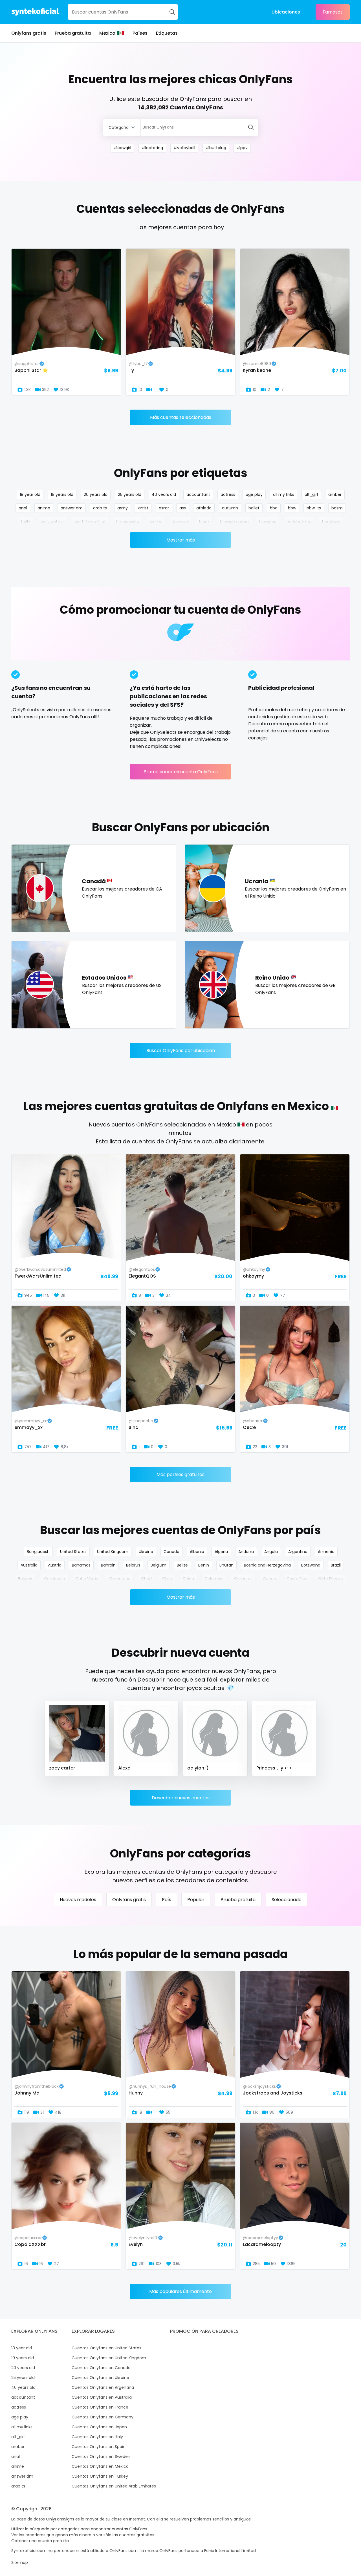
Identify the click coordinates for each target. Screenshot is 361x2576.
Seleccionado (287, 1900)
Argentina (298, 1552)
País (167, 1900)
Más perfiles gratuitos (180, 1474)
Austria (55, 1565)
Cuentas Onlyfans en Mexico (100, 2466)
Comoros (243, 1579)
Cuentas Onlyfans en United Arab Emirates (114, 2486)
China (188, 1579)
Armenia (326, 1552)
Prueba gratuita (73, 33)
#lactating (152, 148)
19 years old (62, 494)
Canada (171, 1552)
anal (23, 508)
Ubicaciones (286, 12)
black (204, 522)
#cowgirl (122, 148)
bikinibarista (128, 522)
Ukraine (146, 1552)
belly (26, 522)
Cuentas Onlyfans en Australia (102, 2397)
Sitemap (20, 2562)
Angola (271, 1552)
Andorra (246, 1552)
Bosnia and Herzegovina (267, 1565)
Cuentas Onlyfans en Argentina (103, 2387)
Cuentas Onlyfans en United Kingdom (109, 2358)
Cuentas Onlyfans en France (100, 2407)
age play (254, 494)
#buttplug (216, 148)
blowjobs (268, 522)
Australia (29, 1565)
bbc (274, 508)
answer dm (72, 508)
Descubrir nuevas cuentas (181, 1798)
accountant (198, 494)
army (123, 508)
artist (143, 508)
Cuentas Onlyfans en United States (106, 2348)
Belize (182, 1565)
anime (44, 508)
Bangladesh (38, 1552)
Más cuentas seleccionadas (181, 417)
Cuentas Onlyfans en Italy (97, 2437)
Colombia (214, 1579)
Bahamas (81, 1565)
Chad (146, 1579)
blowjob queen (234, 522)
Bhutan (226, 1565)
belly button (52, 522)
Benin (204, 1565)
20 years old (96, 494)
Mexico (107, 33)
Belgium (159, 1565)
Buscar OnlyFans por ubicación (181, 1050)
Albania (197, 1552)
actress (228, 494)
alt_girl (311, 494)
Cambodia (54, 1579)
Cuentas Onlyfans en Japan (99, 2427)
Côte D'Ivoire (331, 1579)
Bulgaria (26, 1579)
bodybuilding (299, 522)
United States (73, 1552)
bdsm (337, 508)
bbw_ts (314, 508)
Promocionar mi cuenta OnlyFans (181, 772)
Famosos (333, 12)
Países (140, 33)
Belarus (133, 1565)
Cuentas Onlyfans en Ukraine (100, 2378)
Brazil (336, 1565)
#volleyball (184, 148)
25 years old (130, 494)
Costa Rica (297, 1579)
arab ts (100, 508)
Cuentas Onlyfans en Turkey (100, 2476)
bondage (331, 522)
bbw (292, 508)
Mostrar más (181, 540)
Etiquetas (167, 33)
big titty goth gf (90, 522)
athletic (204, 508)
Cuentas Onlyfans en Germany (103, 2417)
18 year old (30, 494)
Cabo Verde (87, 1579)
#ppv (242, 148)
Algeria (221, 1552)
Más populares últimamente (180, 2291)
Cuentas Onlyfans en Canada (101, 2368)
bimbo (156, 522)
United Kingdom (113, 1552)
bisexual (181, 522)
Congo (269, 1579)
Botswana (311, 1565)
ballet (254, 508)
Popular (196, 1900)
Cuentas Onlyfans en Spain (99, 2447)
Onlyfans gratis (29, 33)
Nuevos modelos (78, 1900)
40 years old (164, 494)
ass (183, 508)
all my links (284, 494)
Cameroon (120, 1579)
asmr (164, 508)
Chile (167, 1579)
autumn (230, 508)
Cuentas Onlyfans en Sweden (101, 2456)
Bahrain (108, 1565)
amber (335, 494)
